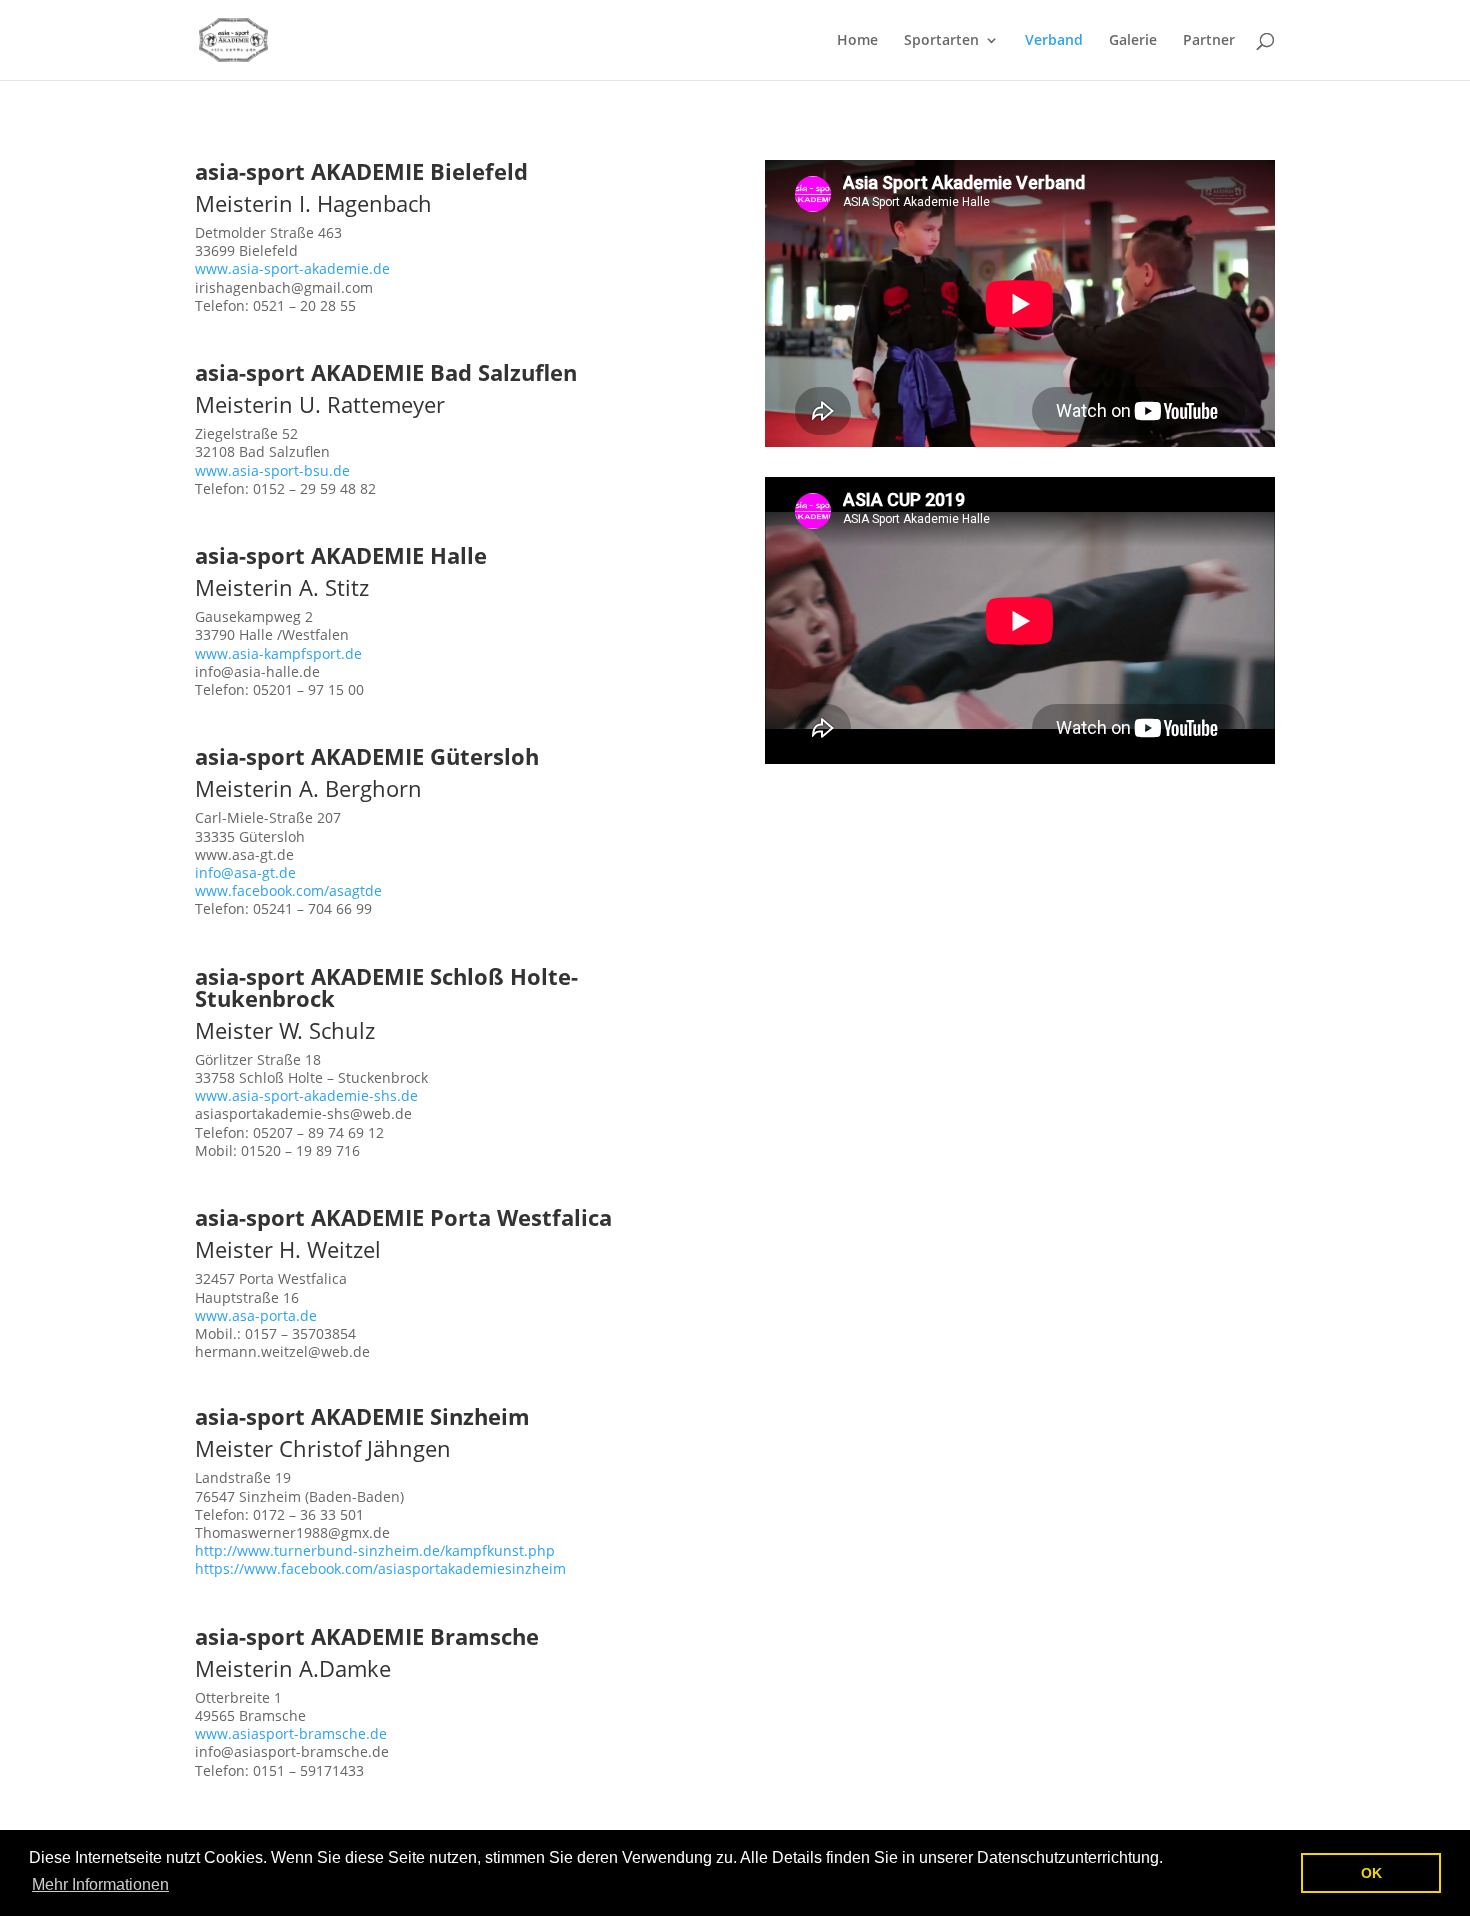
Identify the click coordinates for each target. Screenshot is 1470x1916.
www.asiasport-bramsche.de (291, 1733)
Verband (1054, 41)
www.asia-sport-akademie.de (292, 268)
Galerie (1133, 41)
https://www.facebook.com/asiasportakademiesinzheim (380, 1568)
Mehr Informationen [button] (100, 1884)
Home (857, 41)
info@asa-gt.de (245, 872)
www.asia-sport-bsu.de (272, 470)
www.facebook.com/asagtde (288, 890)
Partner (1209, 41)
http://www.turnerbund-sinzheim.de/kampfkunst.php (375, 1550)
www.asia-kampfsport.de (278, 653)
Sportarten (941, 41)
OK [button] (1371, 1873)
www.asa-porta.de (256, 1315)
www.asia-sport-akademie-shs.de (306, 1095)
